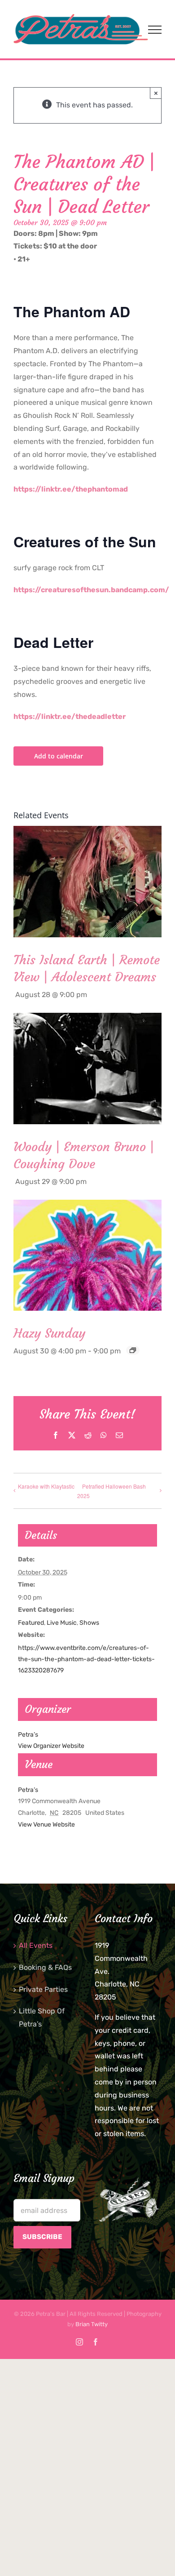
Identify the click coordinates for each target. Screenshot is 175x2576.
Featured (31, 1623)
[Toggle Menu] (155, 30)
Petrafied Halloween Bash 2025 (112, 1491)
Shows (89, 1623)
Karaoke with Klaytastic (46, 1486)
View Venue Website (46, 1824)
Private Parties (43, 1989)
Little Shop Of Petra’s (42, 2017)
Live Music (62, 1623)
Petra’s (28, 1790)
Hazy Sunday (49, 1333)
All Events (36, 1945)
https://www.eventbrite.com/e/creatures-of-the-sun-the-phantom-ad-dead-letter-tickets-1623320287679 (86, 1659)
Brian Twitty (92, 2324)
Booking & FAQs (45, 1967)
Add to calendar (59, 756)
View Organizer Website (51, 1746)
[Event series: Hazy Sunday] (133, 1350)
